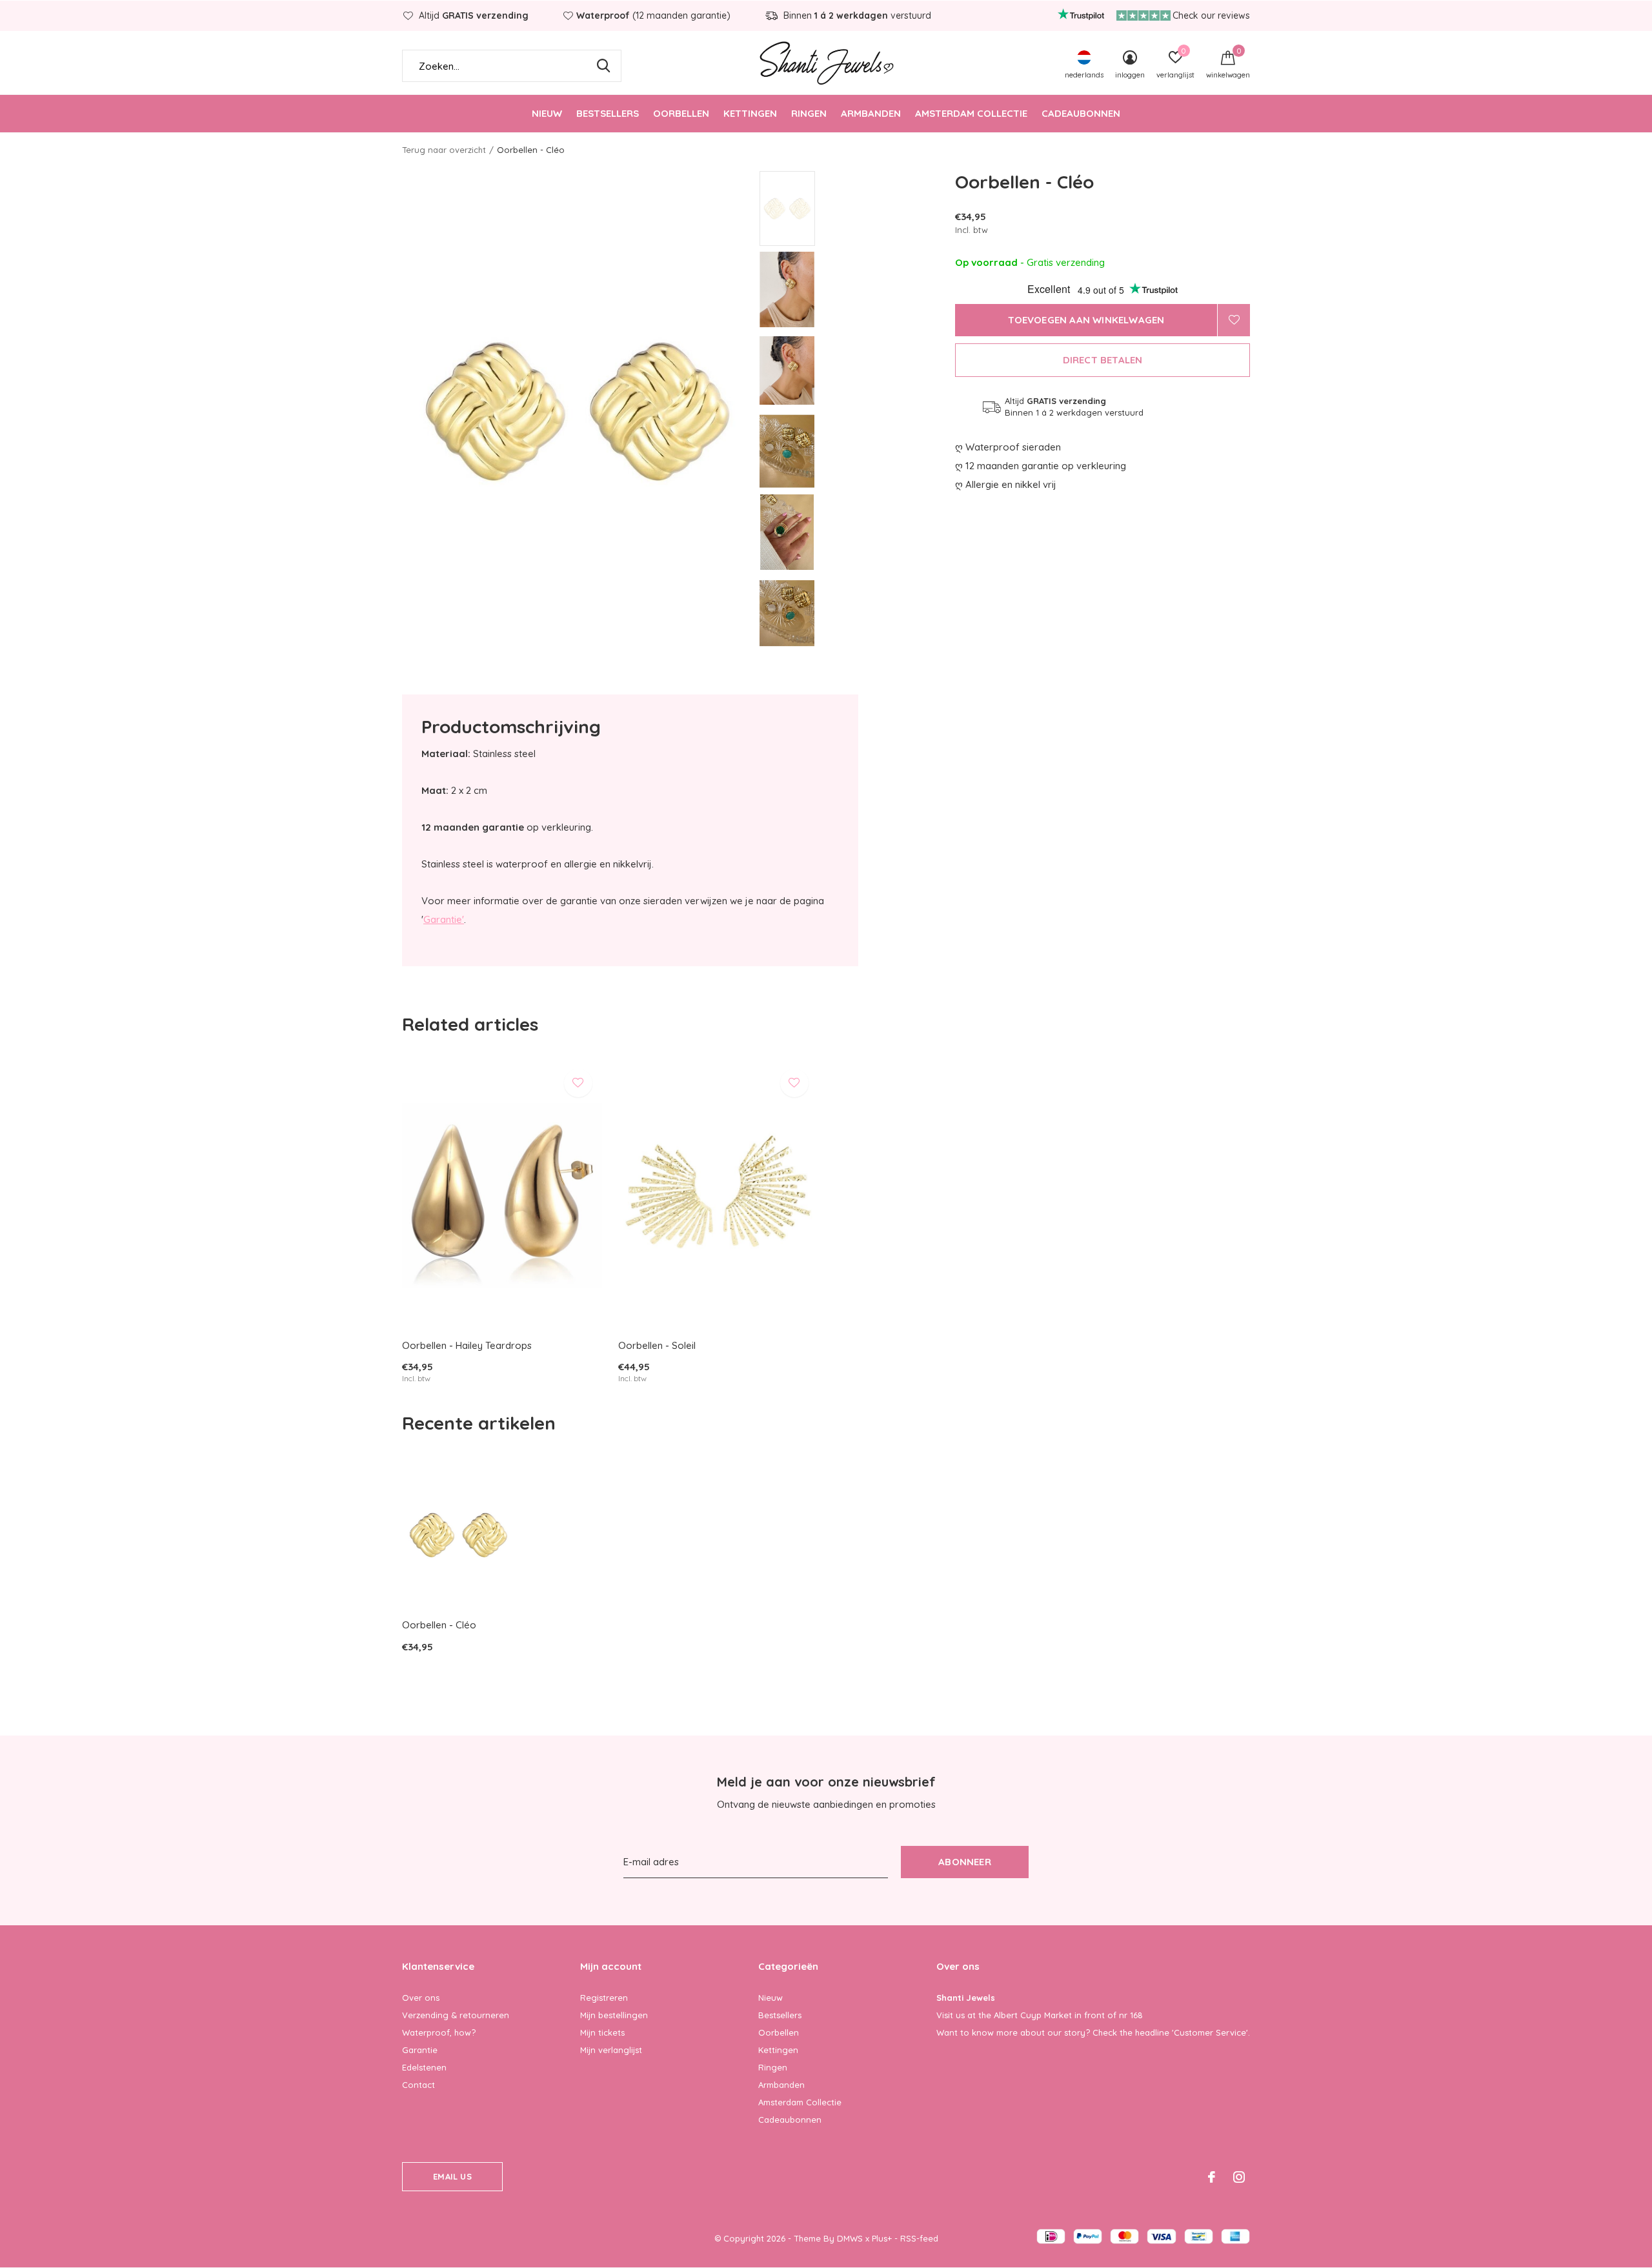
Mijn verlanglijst (611, 2050)
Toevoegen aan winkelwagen (1086, 320)
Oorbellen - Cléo (439, 1625)
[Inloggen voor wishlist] (1234, 320)
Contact (418, 2085)
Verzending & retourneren (456, 2015)
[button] (852, 208)
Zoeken (603, 66)
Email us (452, 2176)
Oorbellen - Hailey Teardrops (467, 1345)
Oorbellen (681, 113)
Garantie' (444, 919)
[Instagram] (1239, 2177)
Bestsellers (608, 113)
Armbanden (871, 113)
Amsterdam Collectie (971, 113)
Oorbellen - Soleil (657, 1345)
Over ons (421, 1998)
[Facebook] (1212, 2177)
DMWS (850, 2238)
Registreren (604, 1998)
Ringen (809, 113)
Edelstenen (424, 2067)
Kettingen (750, 113)
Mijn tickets (602, 2032)
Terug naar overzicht (444, 150)
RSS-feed (919, 2238)
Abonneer (965, 1862)
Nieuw (547, 113)
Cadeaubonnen (1081, 113)
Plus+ (882, 2238)
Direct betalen (1103, 360)
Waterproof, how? (439, 2032)
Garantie (420, 2050)
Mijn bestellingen (614, 2015)
